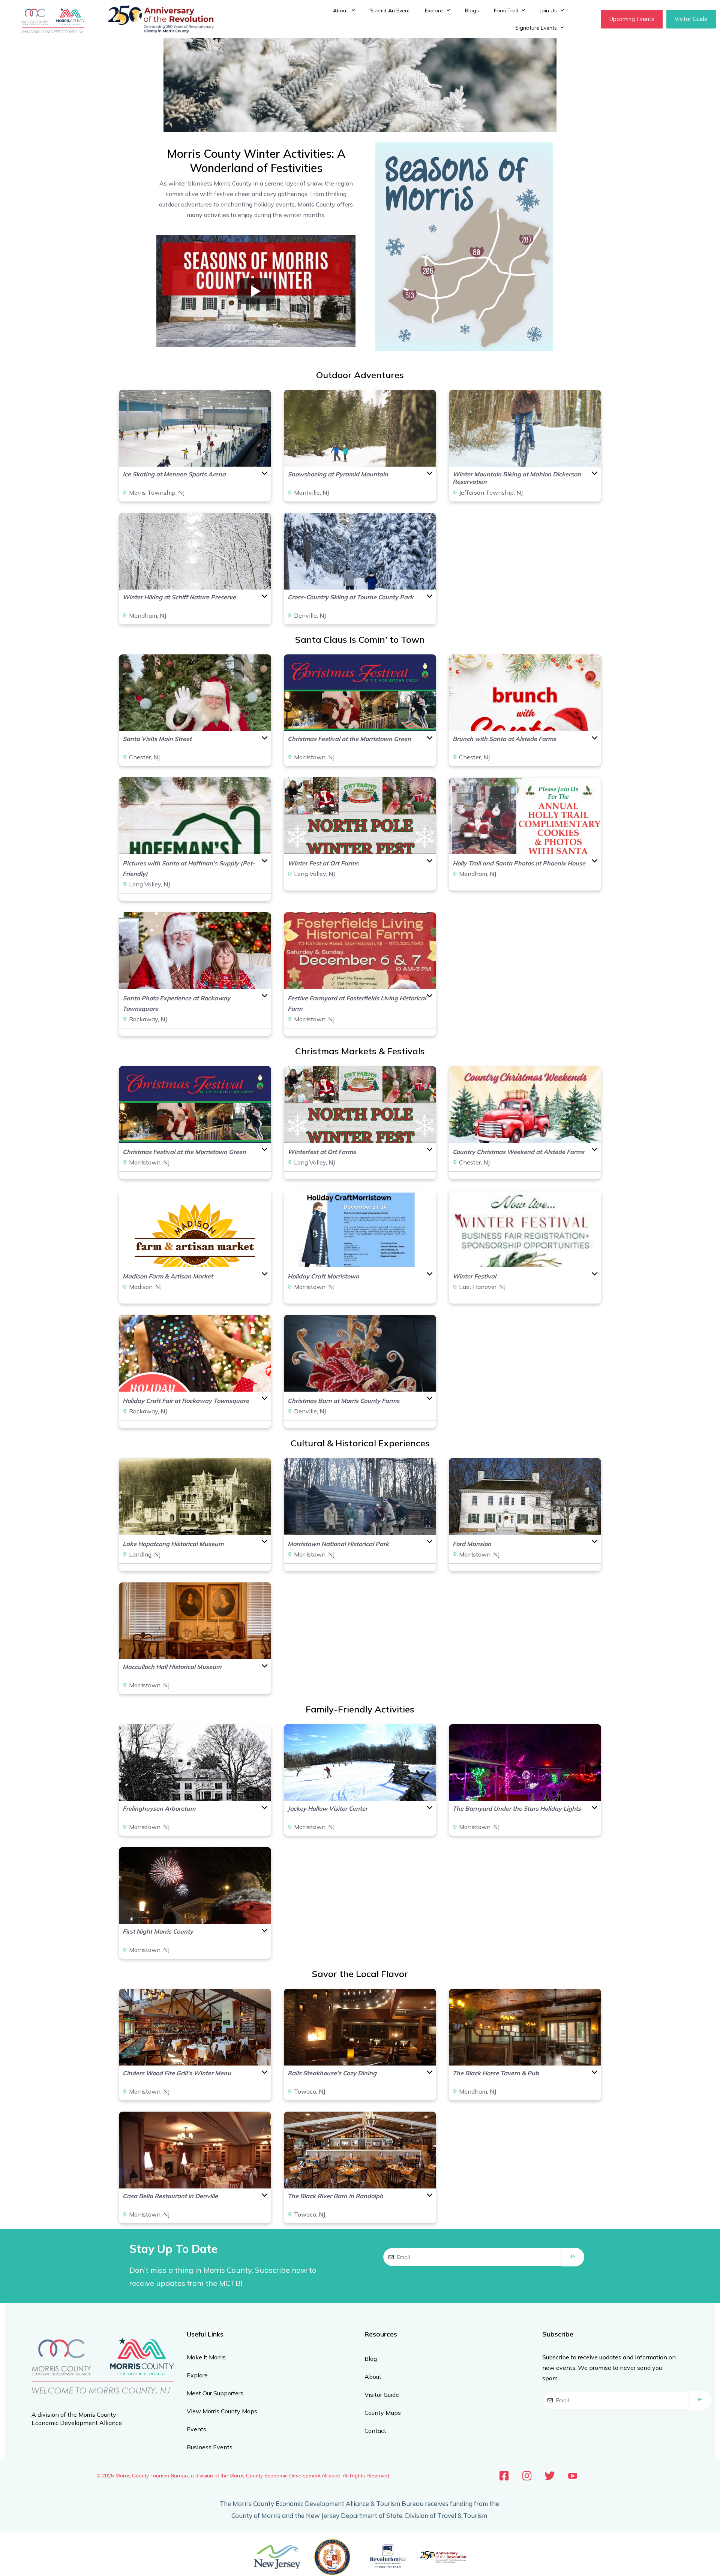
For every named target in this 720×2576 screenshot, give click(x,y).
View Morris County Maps (222, 2411)
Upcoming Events (632, 19)
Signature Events (536, 28)
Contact (375, 2431)
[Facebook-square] (504, 2476)
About (340, 10)
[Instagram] (527, 2476)
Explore (434, 10)
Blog (371, 2359)
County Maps (383, 2413)
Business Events (210, 2447)
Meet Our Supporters (215, 2393)
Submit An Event (390, 10)
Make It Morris (206, 2357)
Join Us (548, 10)
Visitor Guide (691, 19)
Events (196, 2429)
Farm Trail (506, 10)
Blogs (472, 10)
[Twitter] (550, 2476)
